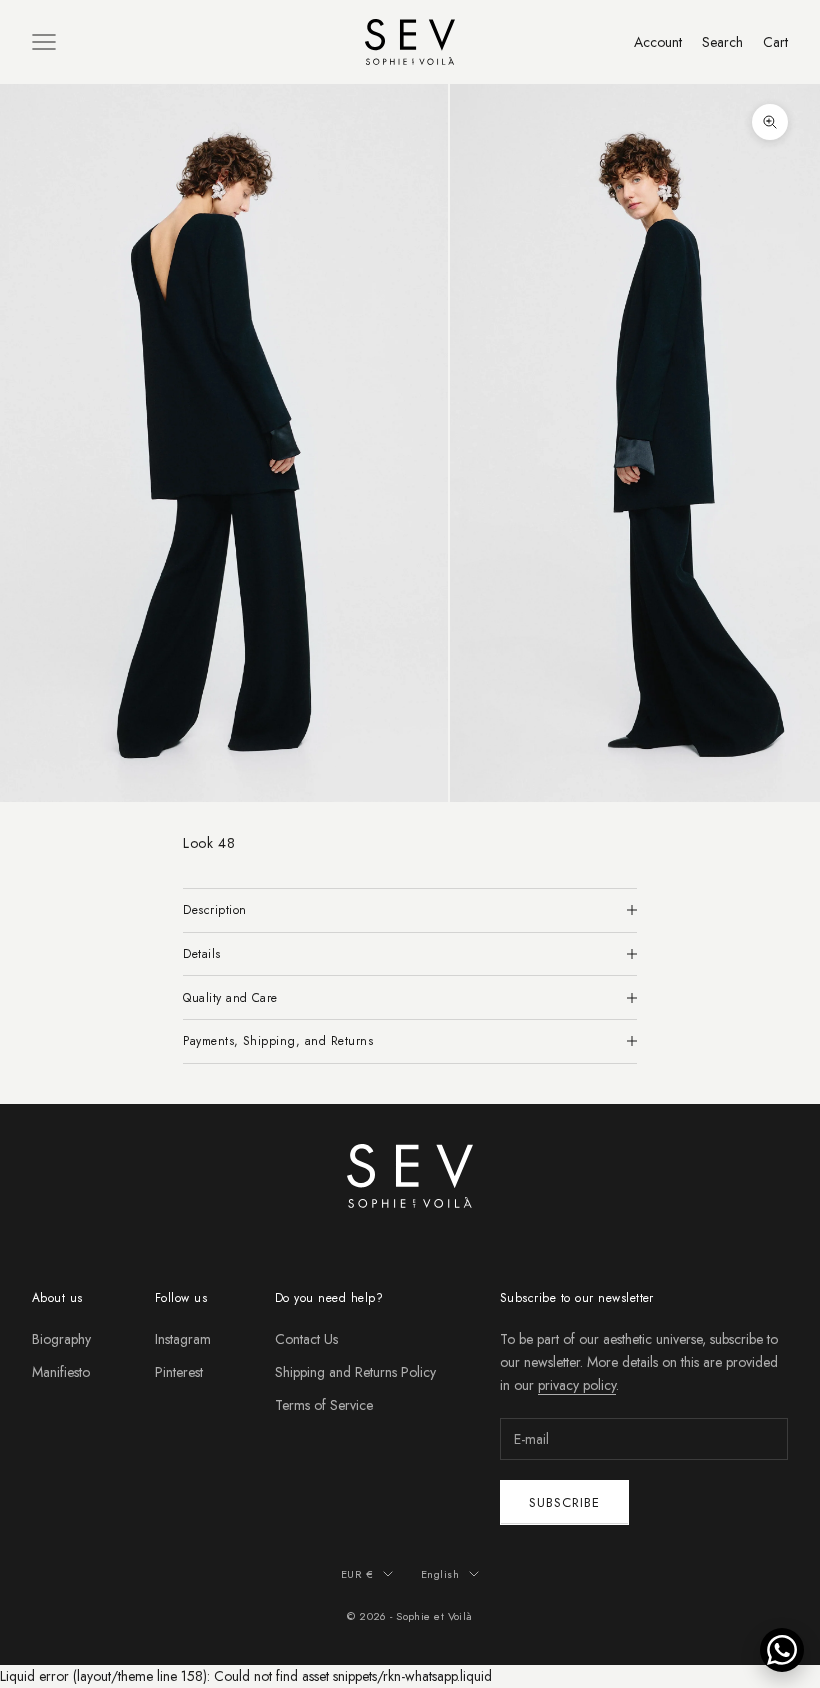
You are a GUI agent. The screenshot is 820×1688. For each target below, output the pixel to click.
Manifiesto (61, 1372)
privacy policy (577, 1385)
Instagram (183, 1339)
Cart (775, 42)
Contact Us (306, 1339)
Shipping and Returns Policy (355, 1372)
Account (658, 42)
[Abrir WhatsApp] (782, 1650)
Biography (61, 1339)
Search (722, 42)
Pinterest (179, 1372)
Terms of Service (324, 1405)
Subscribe (564, 1502)
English (440, 1574)
